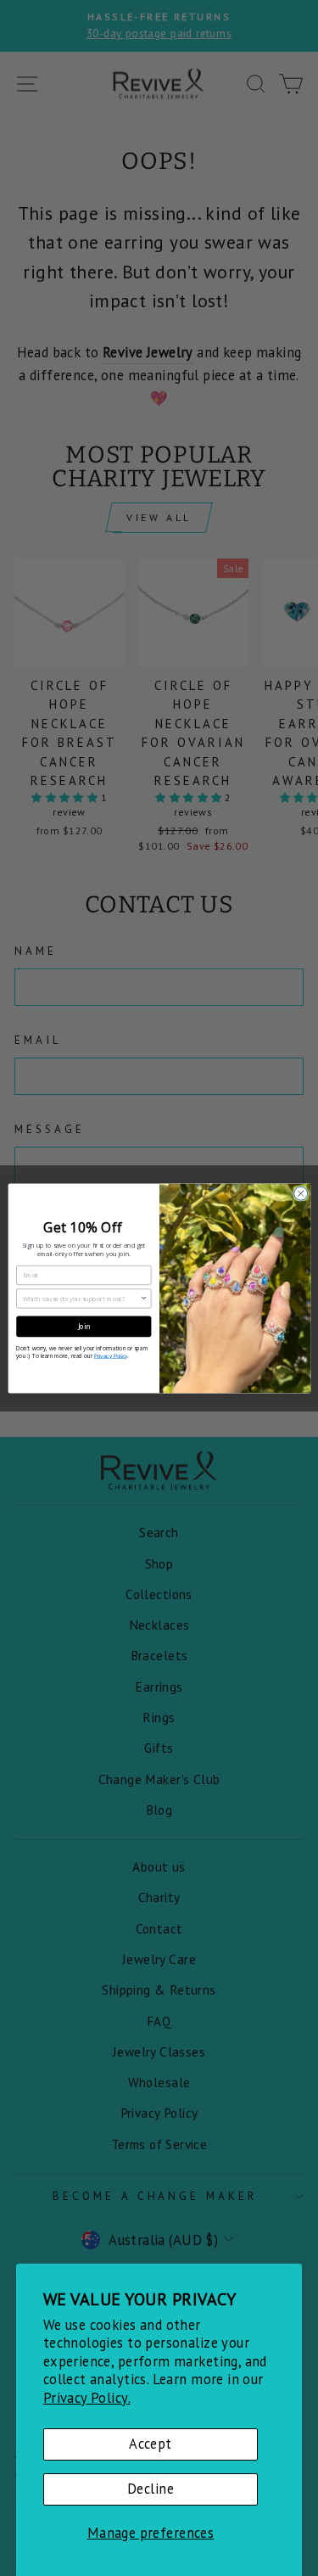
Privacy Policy (110, 1355)
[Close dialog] (300, 1193)
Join (84, 1326)
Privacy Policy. (87, 2398)
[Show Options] (144, 1298)
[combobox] (81, 1298)
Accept (150, 2444)
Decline (151, 2489)
